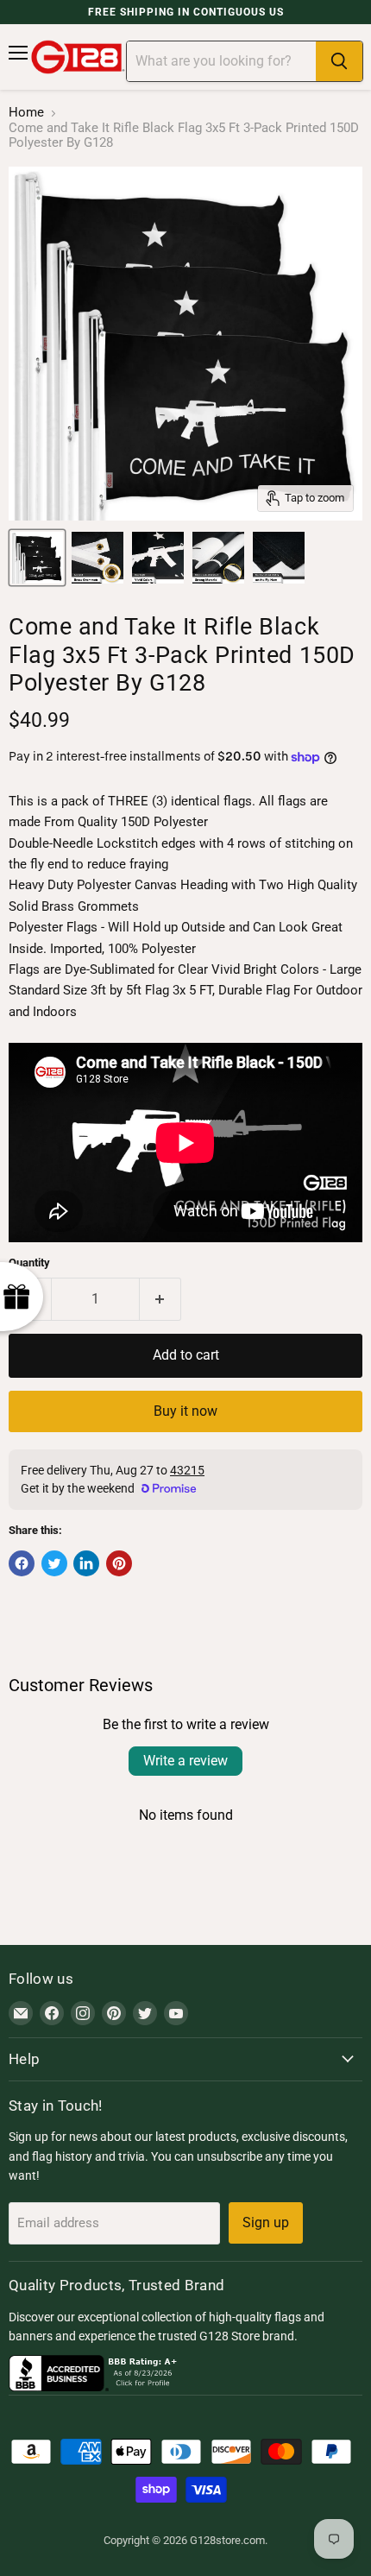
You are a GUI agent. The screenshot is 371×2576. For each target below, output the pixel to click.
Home (26, 113)
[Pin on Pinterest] (119, 1563)
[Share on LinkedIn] (86, 1563)
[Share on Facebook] (22, 1563)
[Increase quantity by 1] (161, 1299)
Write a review (185, 1761)
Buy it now (185, 1411)
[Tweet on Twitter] (54, 1563)
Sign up (266, 2222)
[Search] (339, 61)
